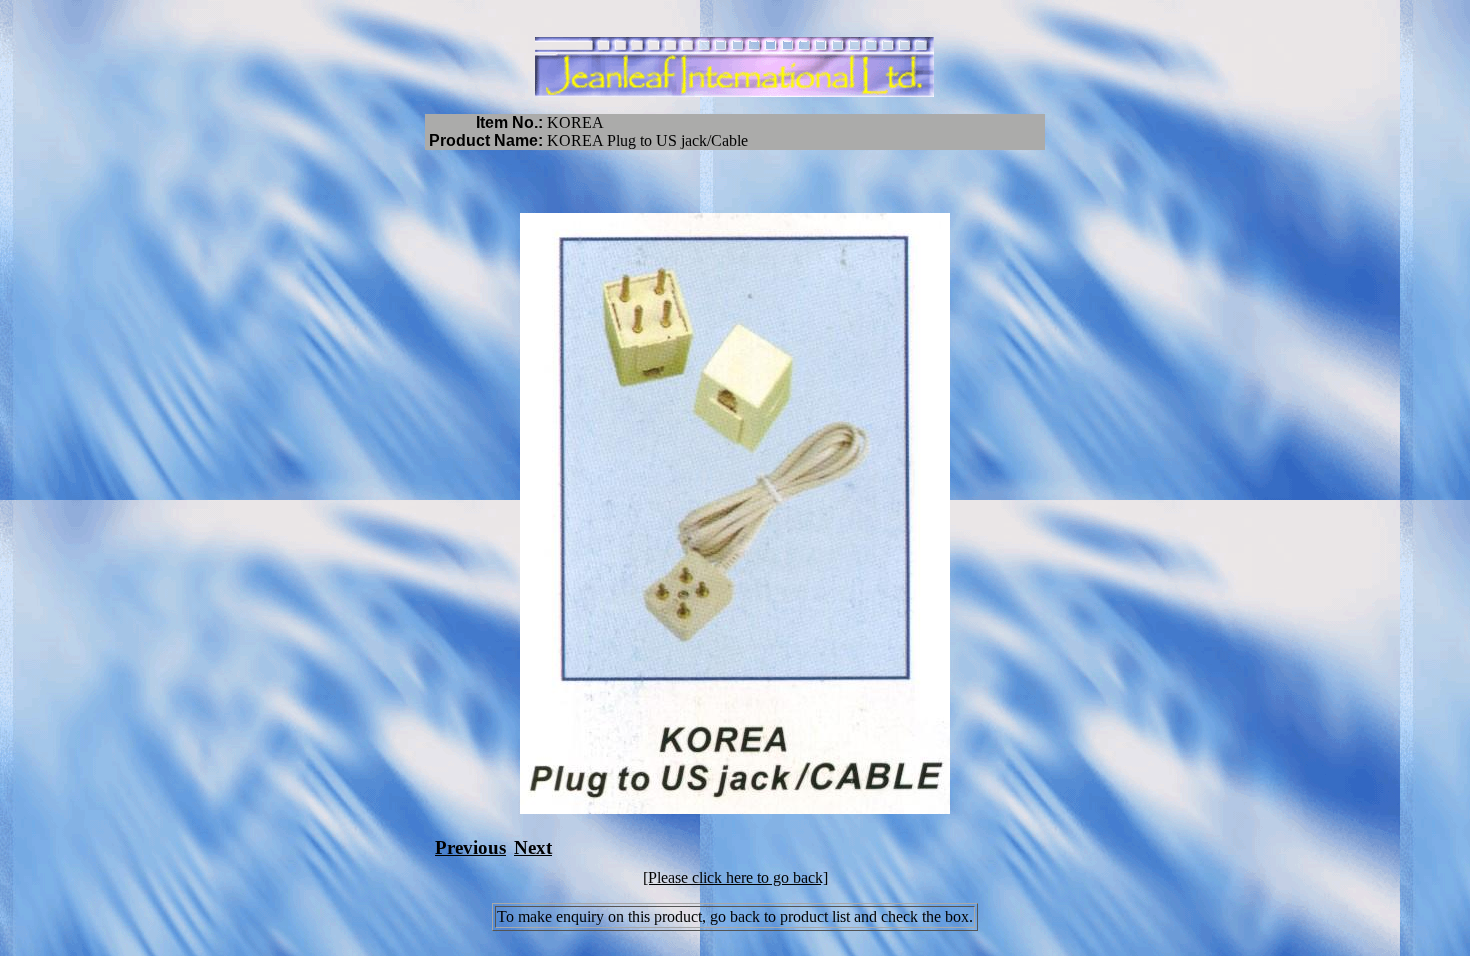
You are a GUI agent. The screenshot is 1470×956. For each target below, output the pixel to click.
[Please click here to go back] (735, 877)
